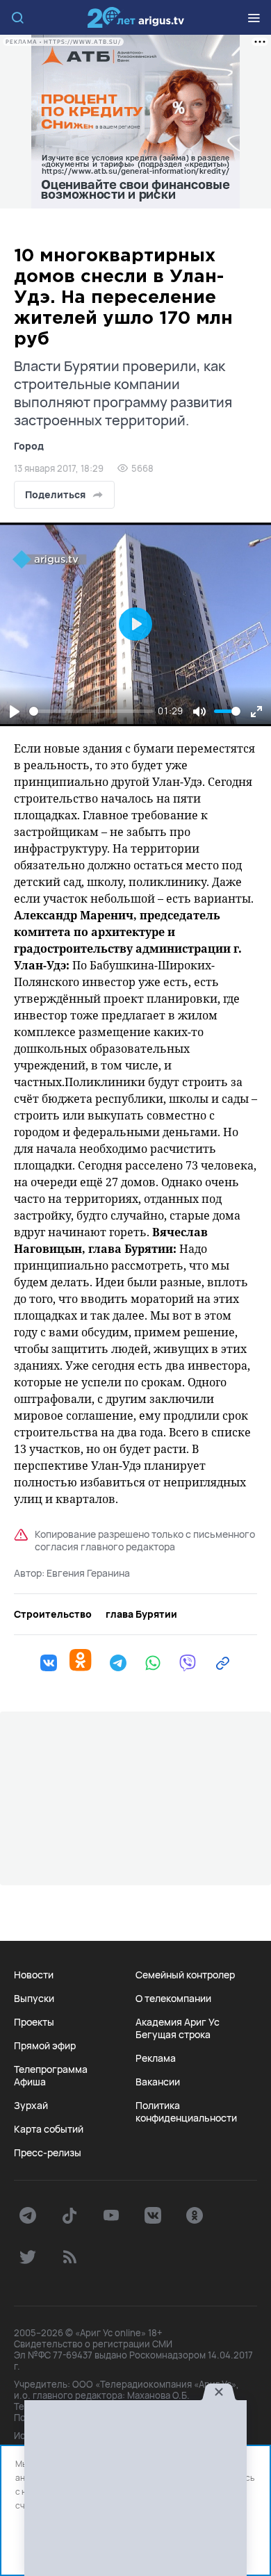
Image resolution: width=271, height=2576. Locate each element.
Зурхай (31, 2106)
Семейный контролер (185, 1975)
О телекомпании (173, 1999)
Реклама (156, 2058)
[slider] (91, 711)
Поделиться (55, 494)
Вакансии (158, 2082)
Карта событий (49, 2129)
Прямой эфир (45, 2046)
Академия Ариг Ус (178, 2022)
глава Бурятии (141, 1614)
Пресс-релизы (48, 2153)
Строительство (53, 1614)
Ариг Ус (135, 17)
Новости (34, 1975)
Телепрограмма (51, 2069)
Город (29, 446)
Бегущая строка (173, 2035)
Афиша (30, 2082)
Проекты (34, 2022)
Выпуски (34, 1999)
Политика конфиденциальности (186, 2112)
